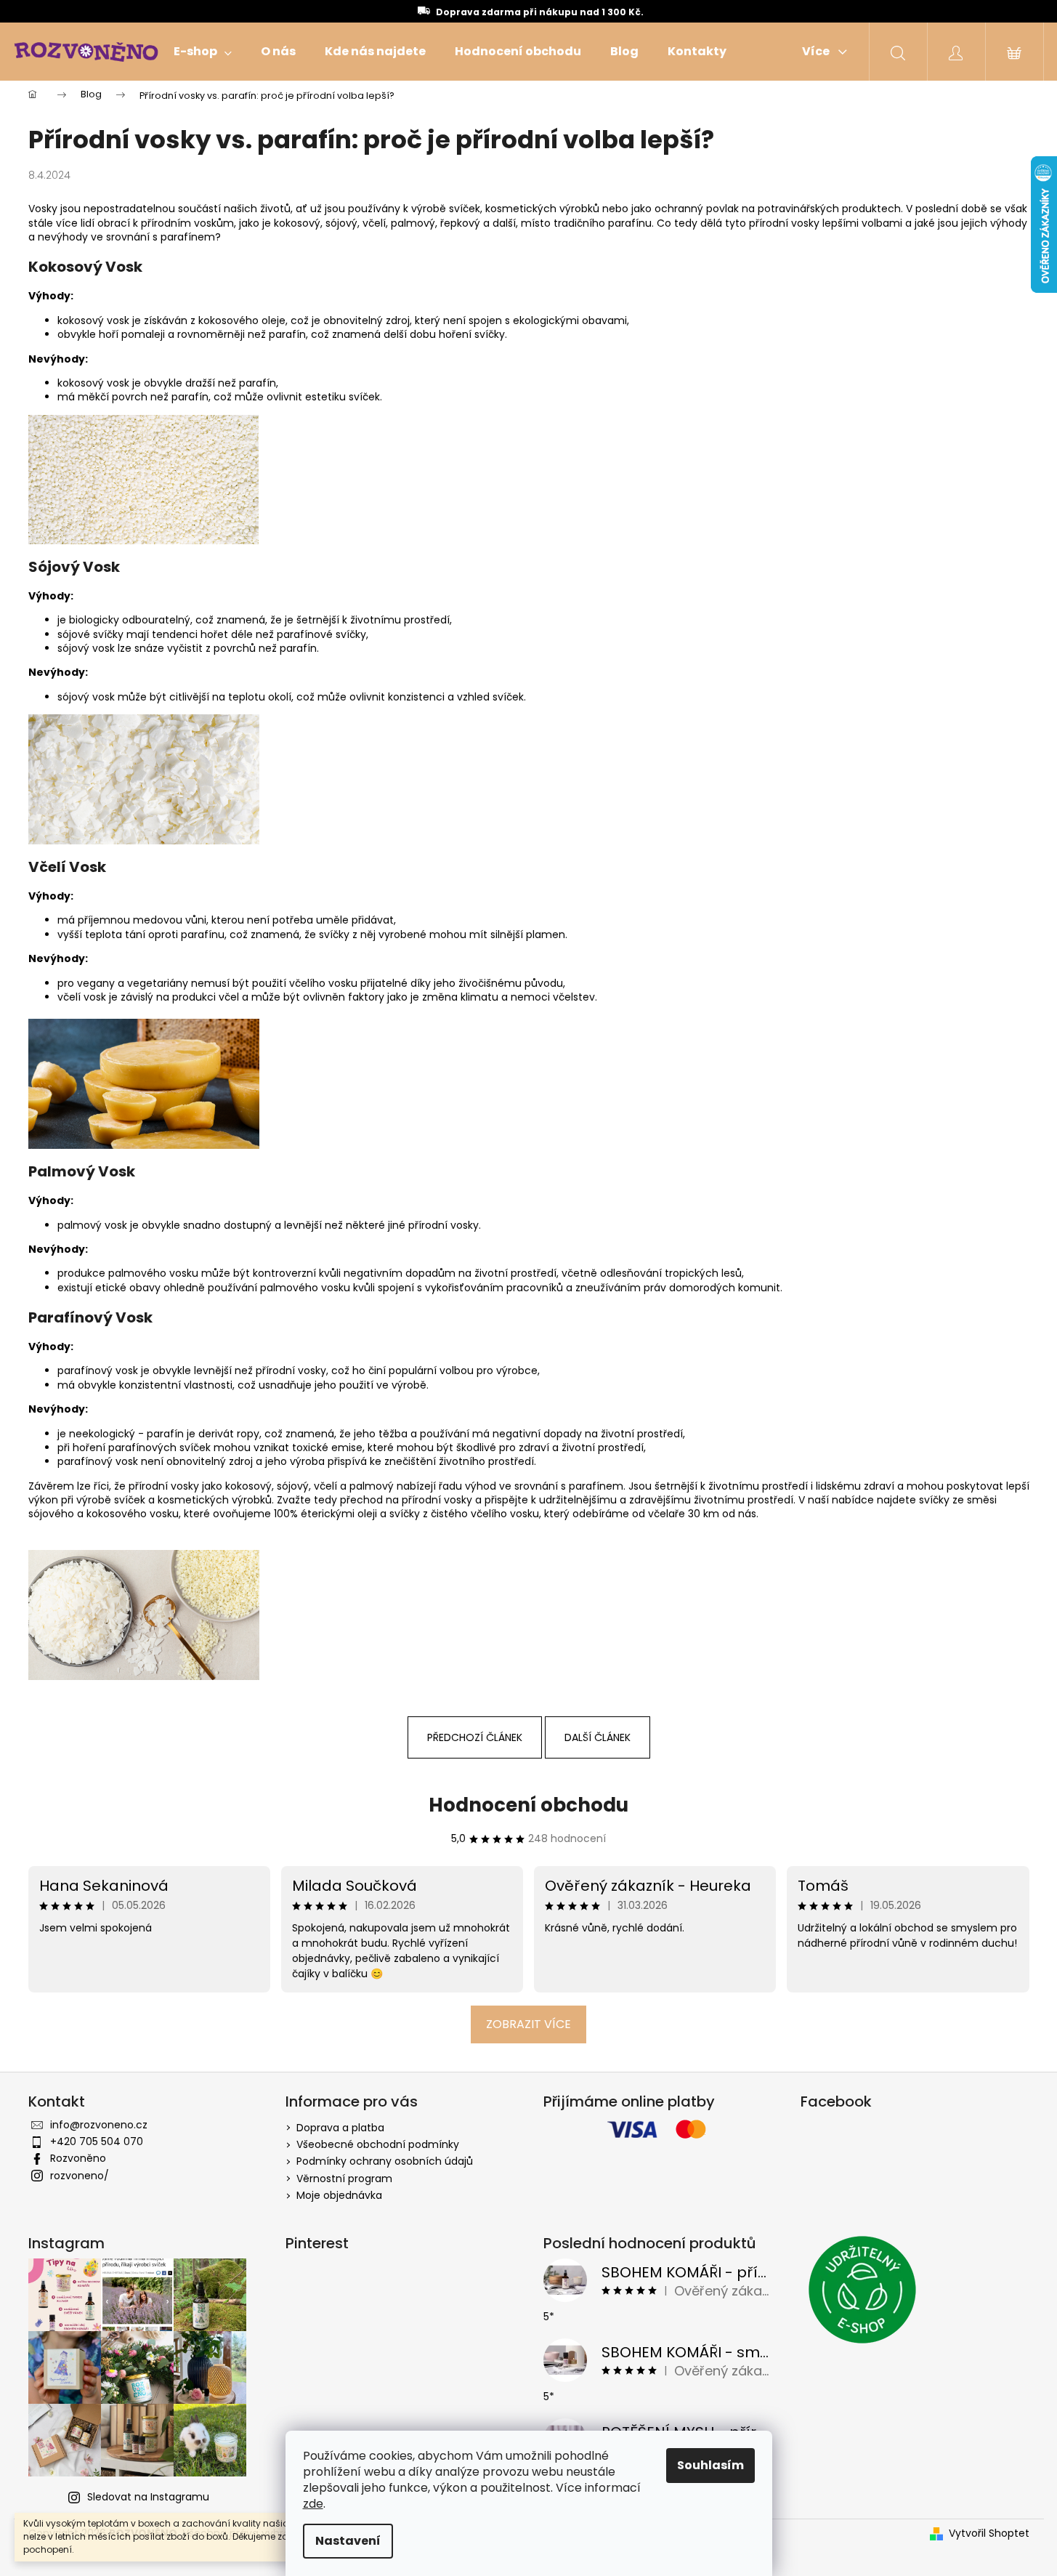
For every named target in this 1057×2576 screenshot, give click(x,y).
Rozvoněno (78, 2158)
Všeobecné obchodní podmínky (378, 2144)
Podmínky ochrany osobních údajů (385, 2161)
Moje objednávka (339, 2195)
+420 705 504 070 (97, 2141)
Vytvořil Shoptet (989, 2533)
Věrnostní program (344, 2179)
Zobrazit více (528, 2024)
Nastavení (348, 2541)
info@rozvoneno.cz (99, 2125)
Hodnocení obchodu (528, 1805)
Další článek (598, 1737)
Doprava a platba (340, 2128)
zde (313, 2504)
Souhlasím (710, 2465)
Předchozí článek (475, 1737)
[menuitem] (203, 52)
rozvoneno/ (80, 2176)
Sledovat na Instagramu (148, 2497)
